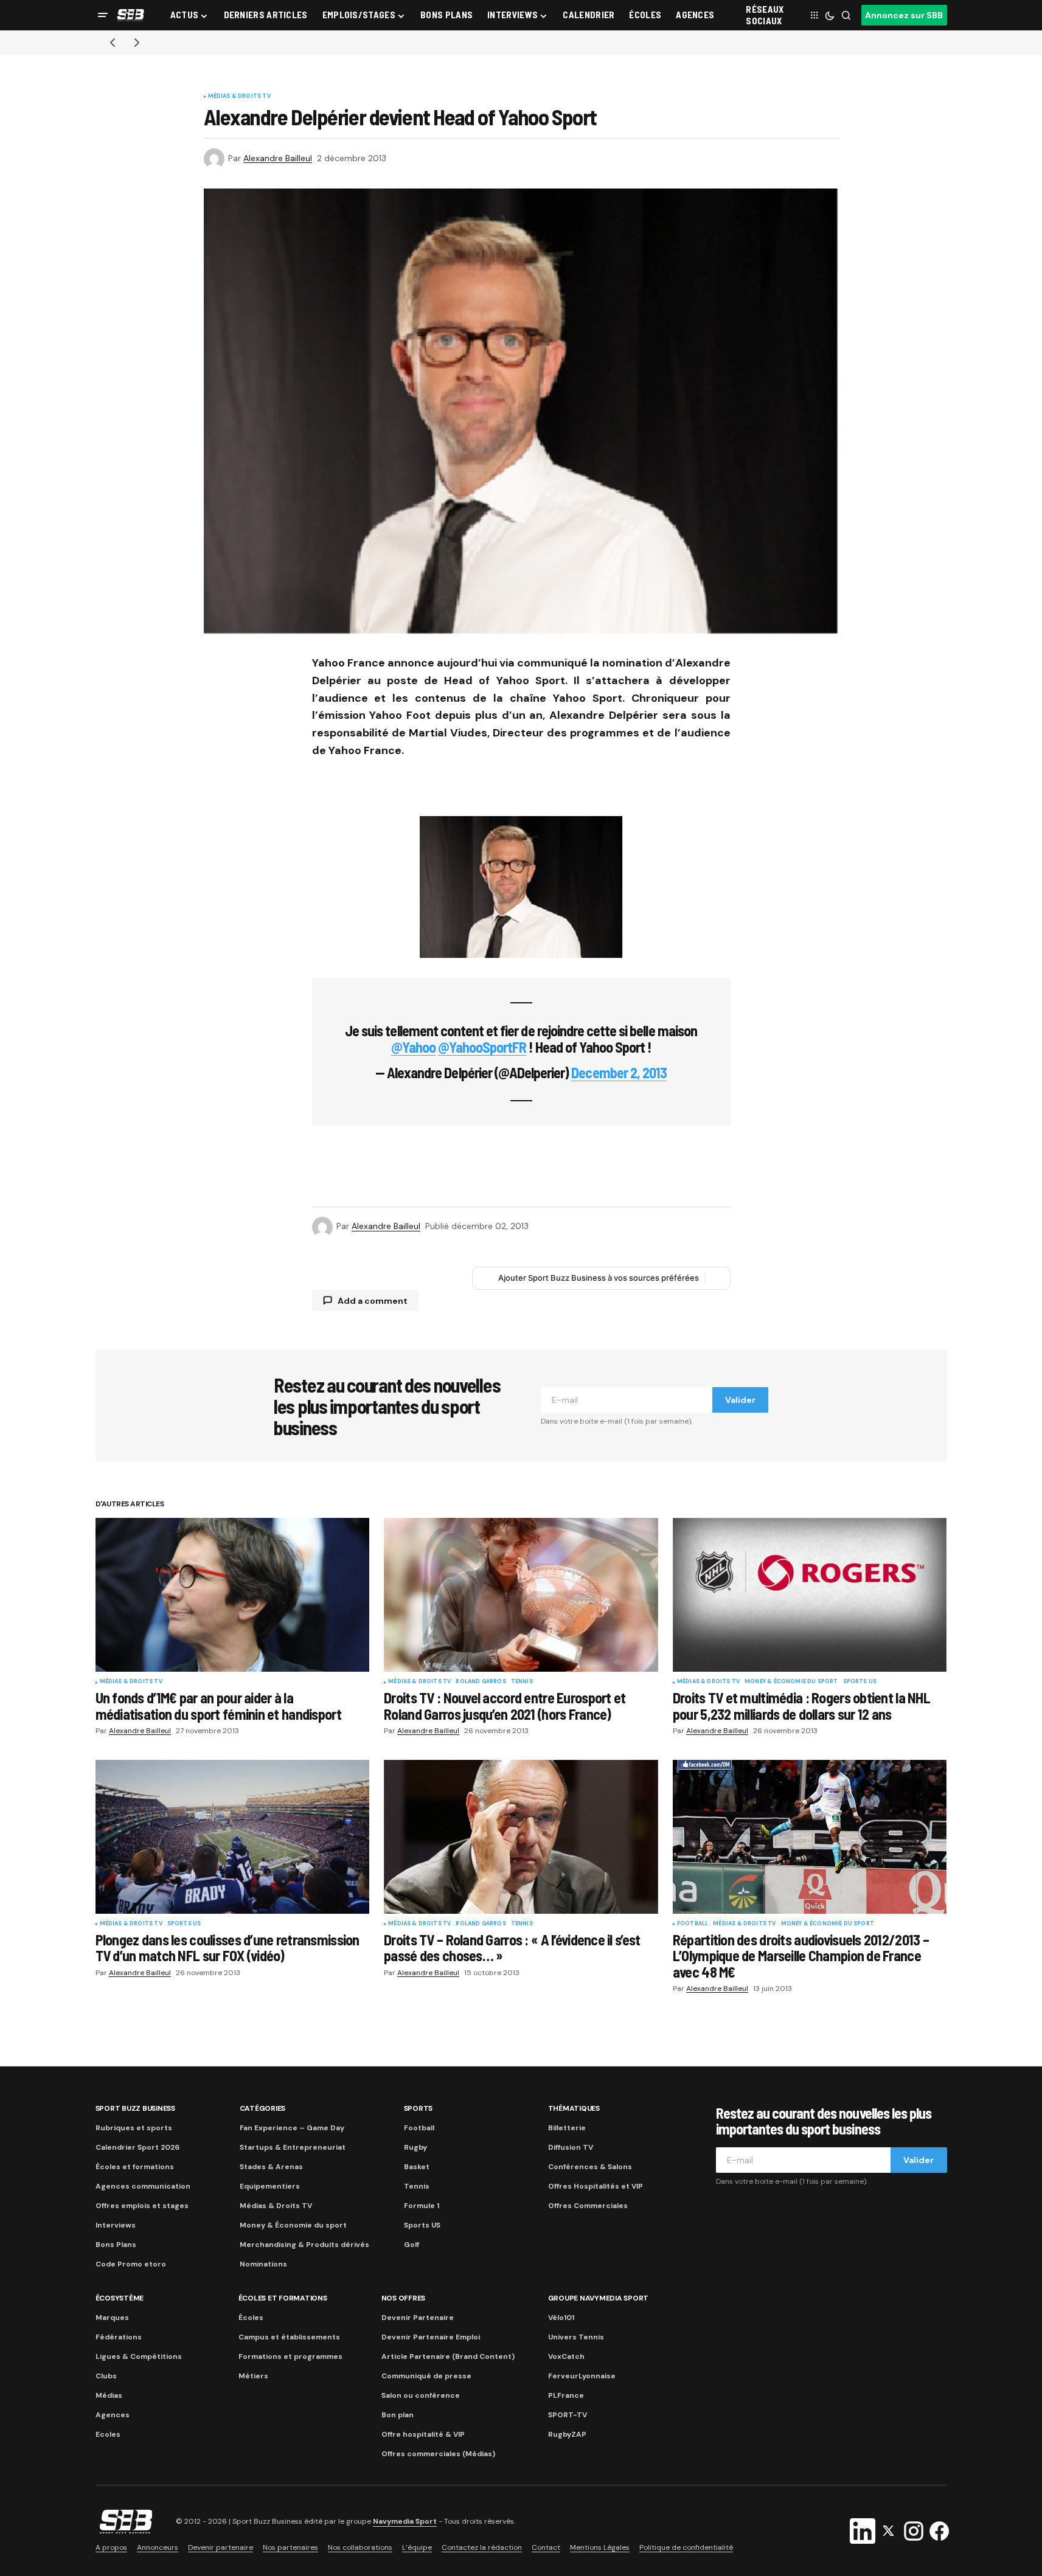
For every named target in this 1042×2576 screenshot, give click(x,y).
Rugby (415, 2147)
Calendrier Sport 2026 (137, 2147)
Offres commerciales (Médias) (438, 2454)
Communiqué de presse (426, 2376)
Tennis (522, 1682)
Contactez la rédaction (482, 2547)
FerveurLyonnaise (582, 2376)
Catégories (263, 2108)
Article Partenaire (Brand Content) (448, 2356)
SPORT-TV (568, 2415)
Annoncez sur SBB (904, 15)
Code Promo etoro (131, 2264)
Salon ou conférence (421, 2395)
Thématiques (574, 2108)
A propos (111, 2547)
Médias (109, 2395)
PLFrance (566, 2395)
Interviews (116, 2225)
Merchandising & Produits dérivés (304, 2245)
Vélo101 (561, 2318)
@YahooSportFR (482, 1047)
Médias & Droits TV (239, 97)
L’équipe (417, 2547)
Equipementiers (270, 2186)
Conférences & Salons (590, 2167)
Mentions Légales (600, 2547)
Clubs (106, 2376)
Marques (112, 2318)
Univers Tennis (576, 2337)
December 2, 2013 (619, 1072)
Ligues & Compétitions (139, 2356)
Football (693, 1924)
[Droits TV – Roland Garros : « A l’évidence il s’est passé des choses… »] (521, 1837)
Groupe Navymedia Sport (599, 2298)
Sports (419, 2108)
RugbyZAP (567, 2434)
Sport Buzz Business (135, 2108)
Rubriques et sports (134, 2128)
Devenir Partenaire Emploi (431, 2337)
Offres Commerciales (588, 2206)
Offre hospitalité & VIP (423, 2434)
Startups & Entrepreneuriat (293, 2147)
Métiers (253, 2376)
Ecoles (108, 2434)
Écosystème (120, 2298)
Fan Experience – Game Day (292, 2128)
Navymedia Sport (405, 2521)
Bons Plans (116, 2245)
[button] (103, 15)
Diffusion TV (571, 2147)
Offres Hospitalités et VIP (596, 2186)
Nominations (263, 2264)
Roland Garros (481, 1682)
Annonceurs (158, 2547)
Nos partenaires (290, 2547)
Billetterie (567, 2128)
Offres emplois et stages (142, 2206)
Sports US (860, 1682)
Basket (417, 2167)
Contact (546, 2547)
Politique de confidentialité (686, 2547)
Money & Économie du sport (791, 1682)
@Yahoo (413, 1047)
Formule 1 (422, 2206)
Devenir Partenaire (418, 2318)
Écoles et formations (135, 2167)
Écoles (251, 2318)
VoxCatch (566, 2356)
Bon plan (398, 2415)
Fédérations (119, 2337)
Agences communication (143, 2186)
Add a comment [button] (373, 1301)
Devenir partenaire (221, 2547)
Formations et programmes (290, 2356)
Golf (412, 2245)
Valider (740, 1400)
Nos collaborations (360, 2547)
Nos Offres (404, 2298)
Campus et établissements (289, 2337)
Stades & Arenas (271, 2167)
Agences (113, 2415)
